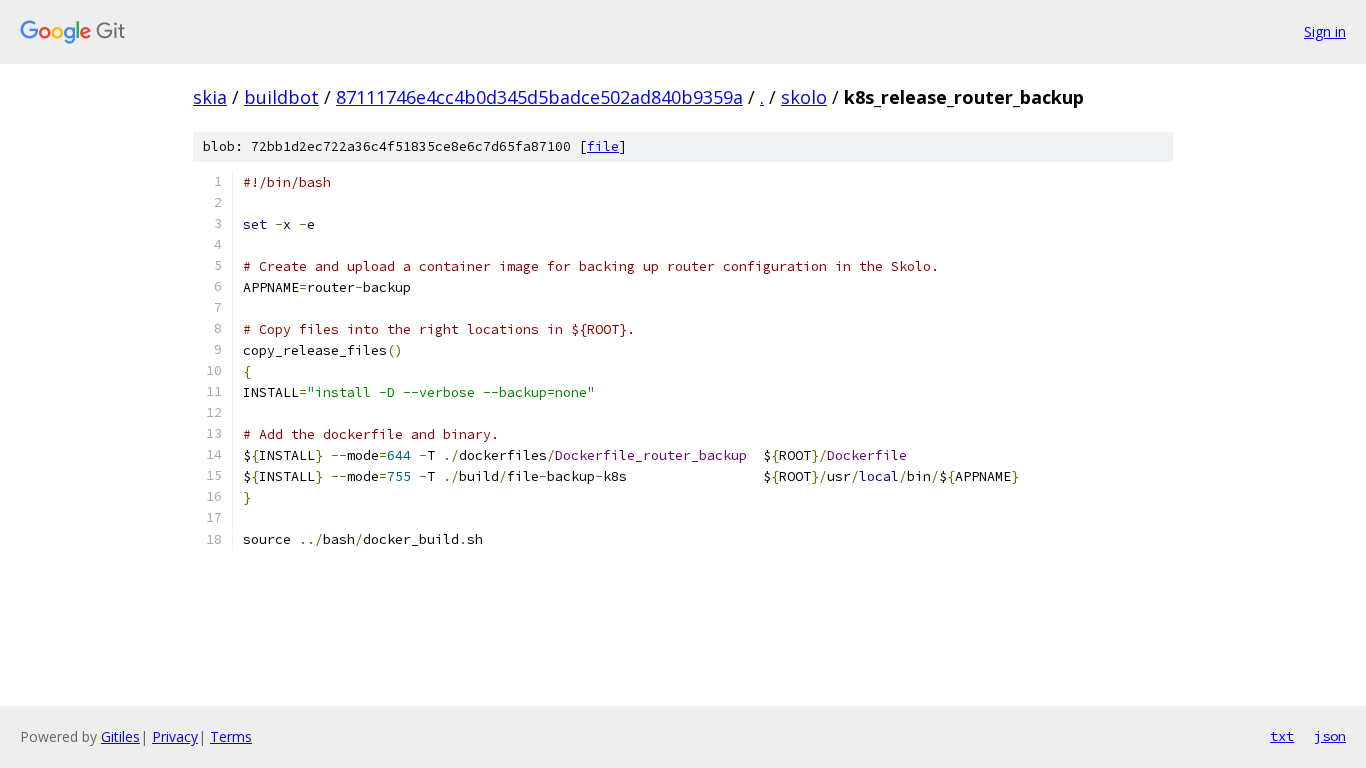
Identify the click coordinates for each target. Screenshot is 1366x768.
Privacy (175, 736)
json (1330, 736)
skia (210, 97)
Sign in (1325, 31)
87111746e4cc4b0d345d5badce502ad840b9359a (539, 97)
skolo (804, 97)
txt (1282, 736)
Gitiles (120, 736)
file (603, 146)
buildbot (281, 97)
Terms (231, 736)
